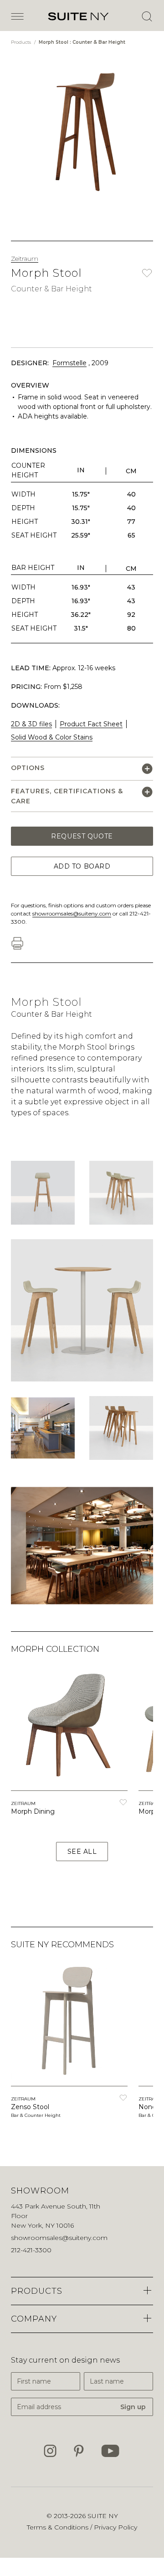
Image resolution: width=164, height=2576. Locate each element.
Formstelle (69, 363)
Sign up (133, 2407)
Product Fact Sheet (91, 724)
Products (22, 42)
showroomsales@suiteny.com (72, 913)
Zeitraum (25, 259)
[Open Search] (147, 16)
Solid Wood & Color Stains (52, 737)
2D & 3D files (31, 724)
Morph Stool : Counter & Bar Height (82, 42)
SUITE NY (103, 2516)
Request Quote (82, 836)
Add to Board (82, 866)
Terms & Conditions (59, 2527)
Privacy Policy (115, 2527)
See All (82, 1852)
